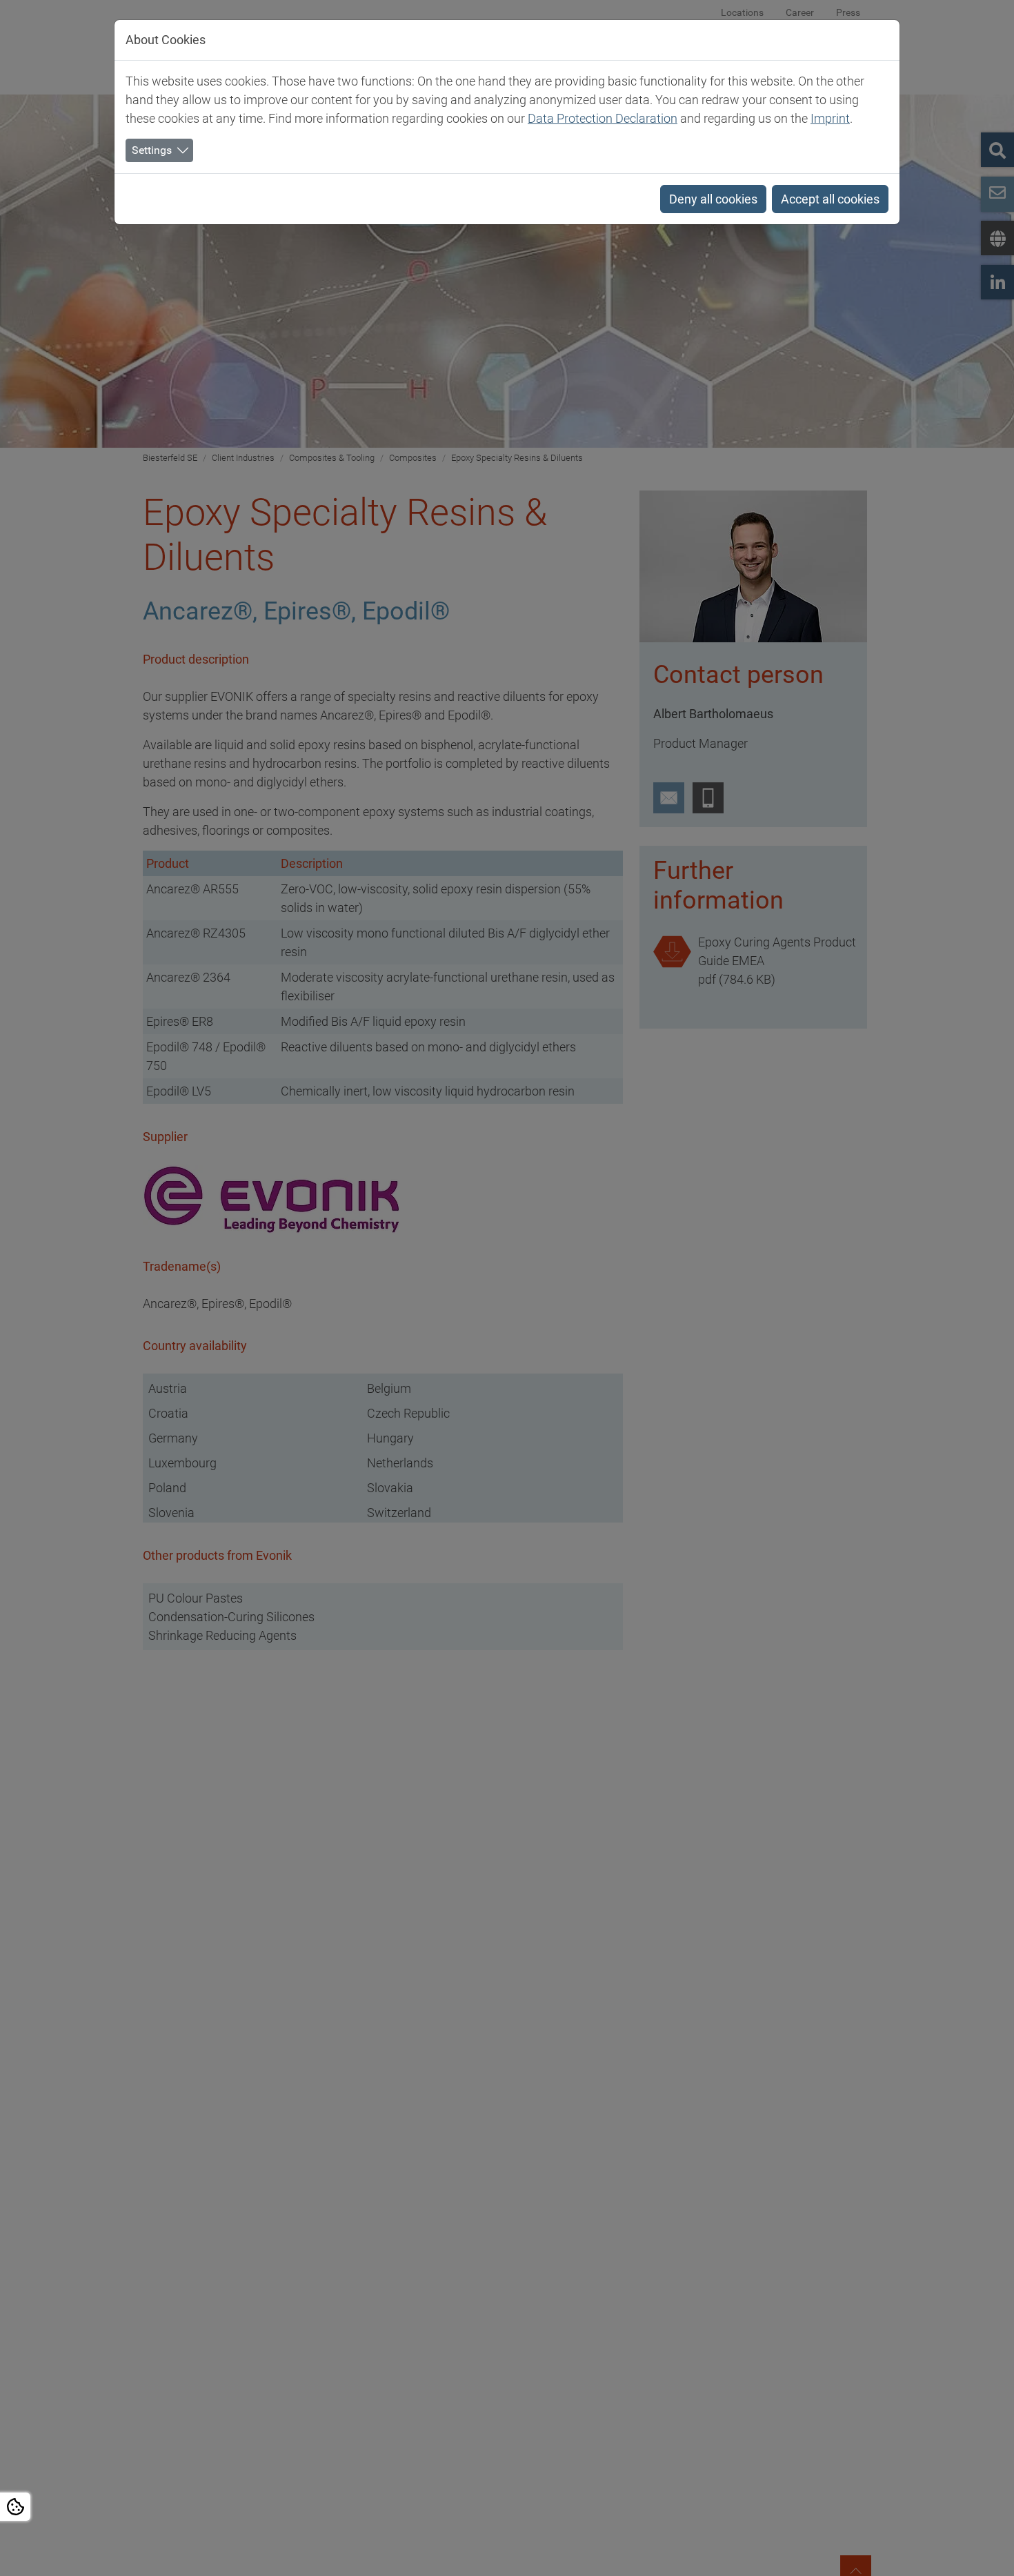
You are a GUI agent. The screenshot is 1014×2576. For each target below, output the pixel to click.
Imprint (830, 118)
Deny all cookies (713, 199)
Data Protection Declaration (603, 118)
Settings (152, 150)
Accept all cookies (830, 199)
